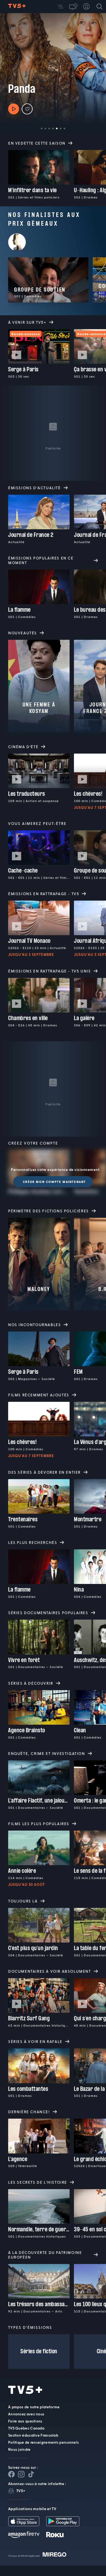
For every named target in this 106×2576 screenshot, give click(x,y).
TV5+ (21, 2491)
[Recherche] (99, 7)
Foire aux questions (25, 2421)
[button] (60, 7)
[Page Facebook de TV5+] (11, 2474)
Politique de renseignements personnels (43, 2442)
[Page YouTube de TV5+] (31, 2474)
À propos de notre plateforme (34, 2407)
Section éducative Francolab (33, 2435)
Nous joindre (19, 2449)
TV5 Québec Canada (26, 2428)
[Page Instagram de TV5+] (21, 2474)
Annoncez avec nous (26, 2414)
